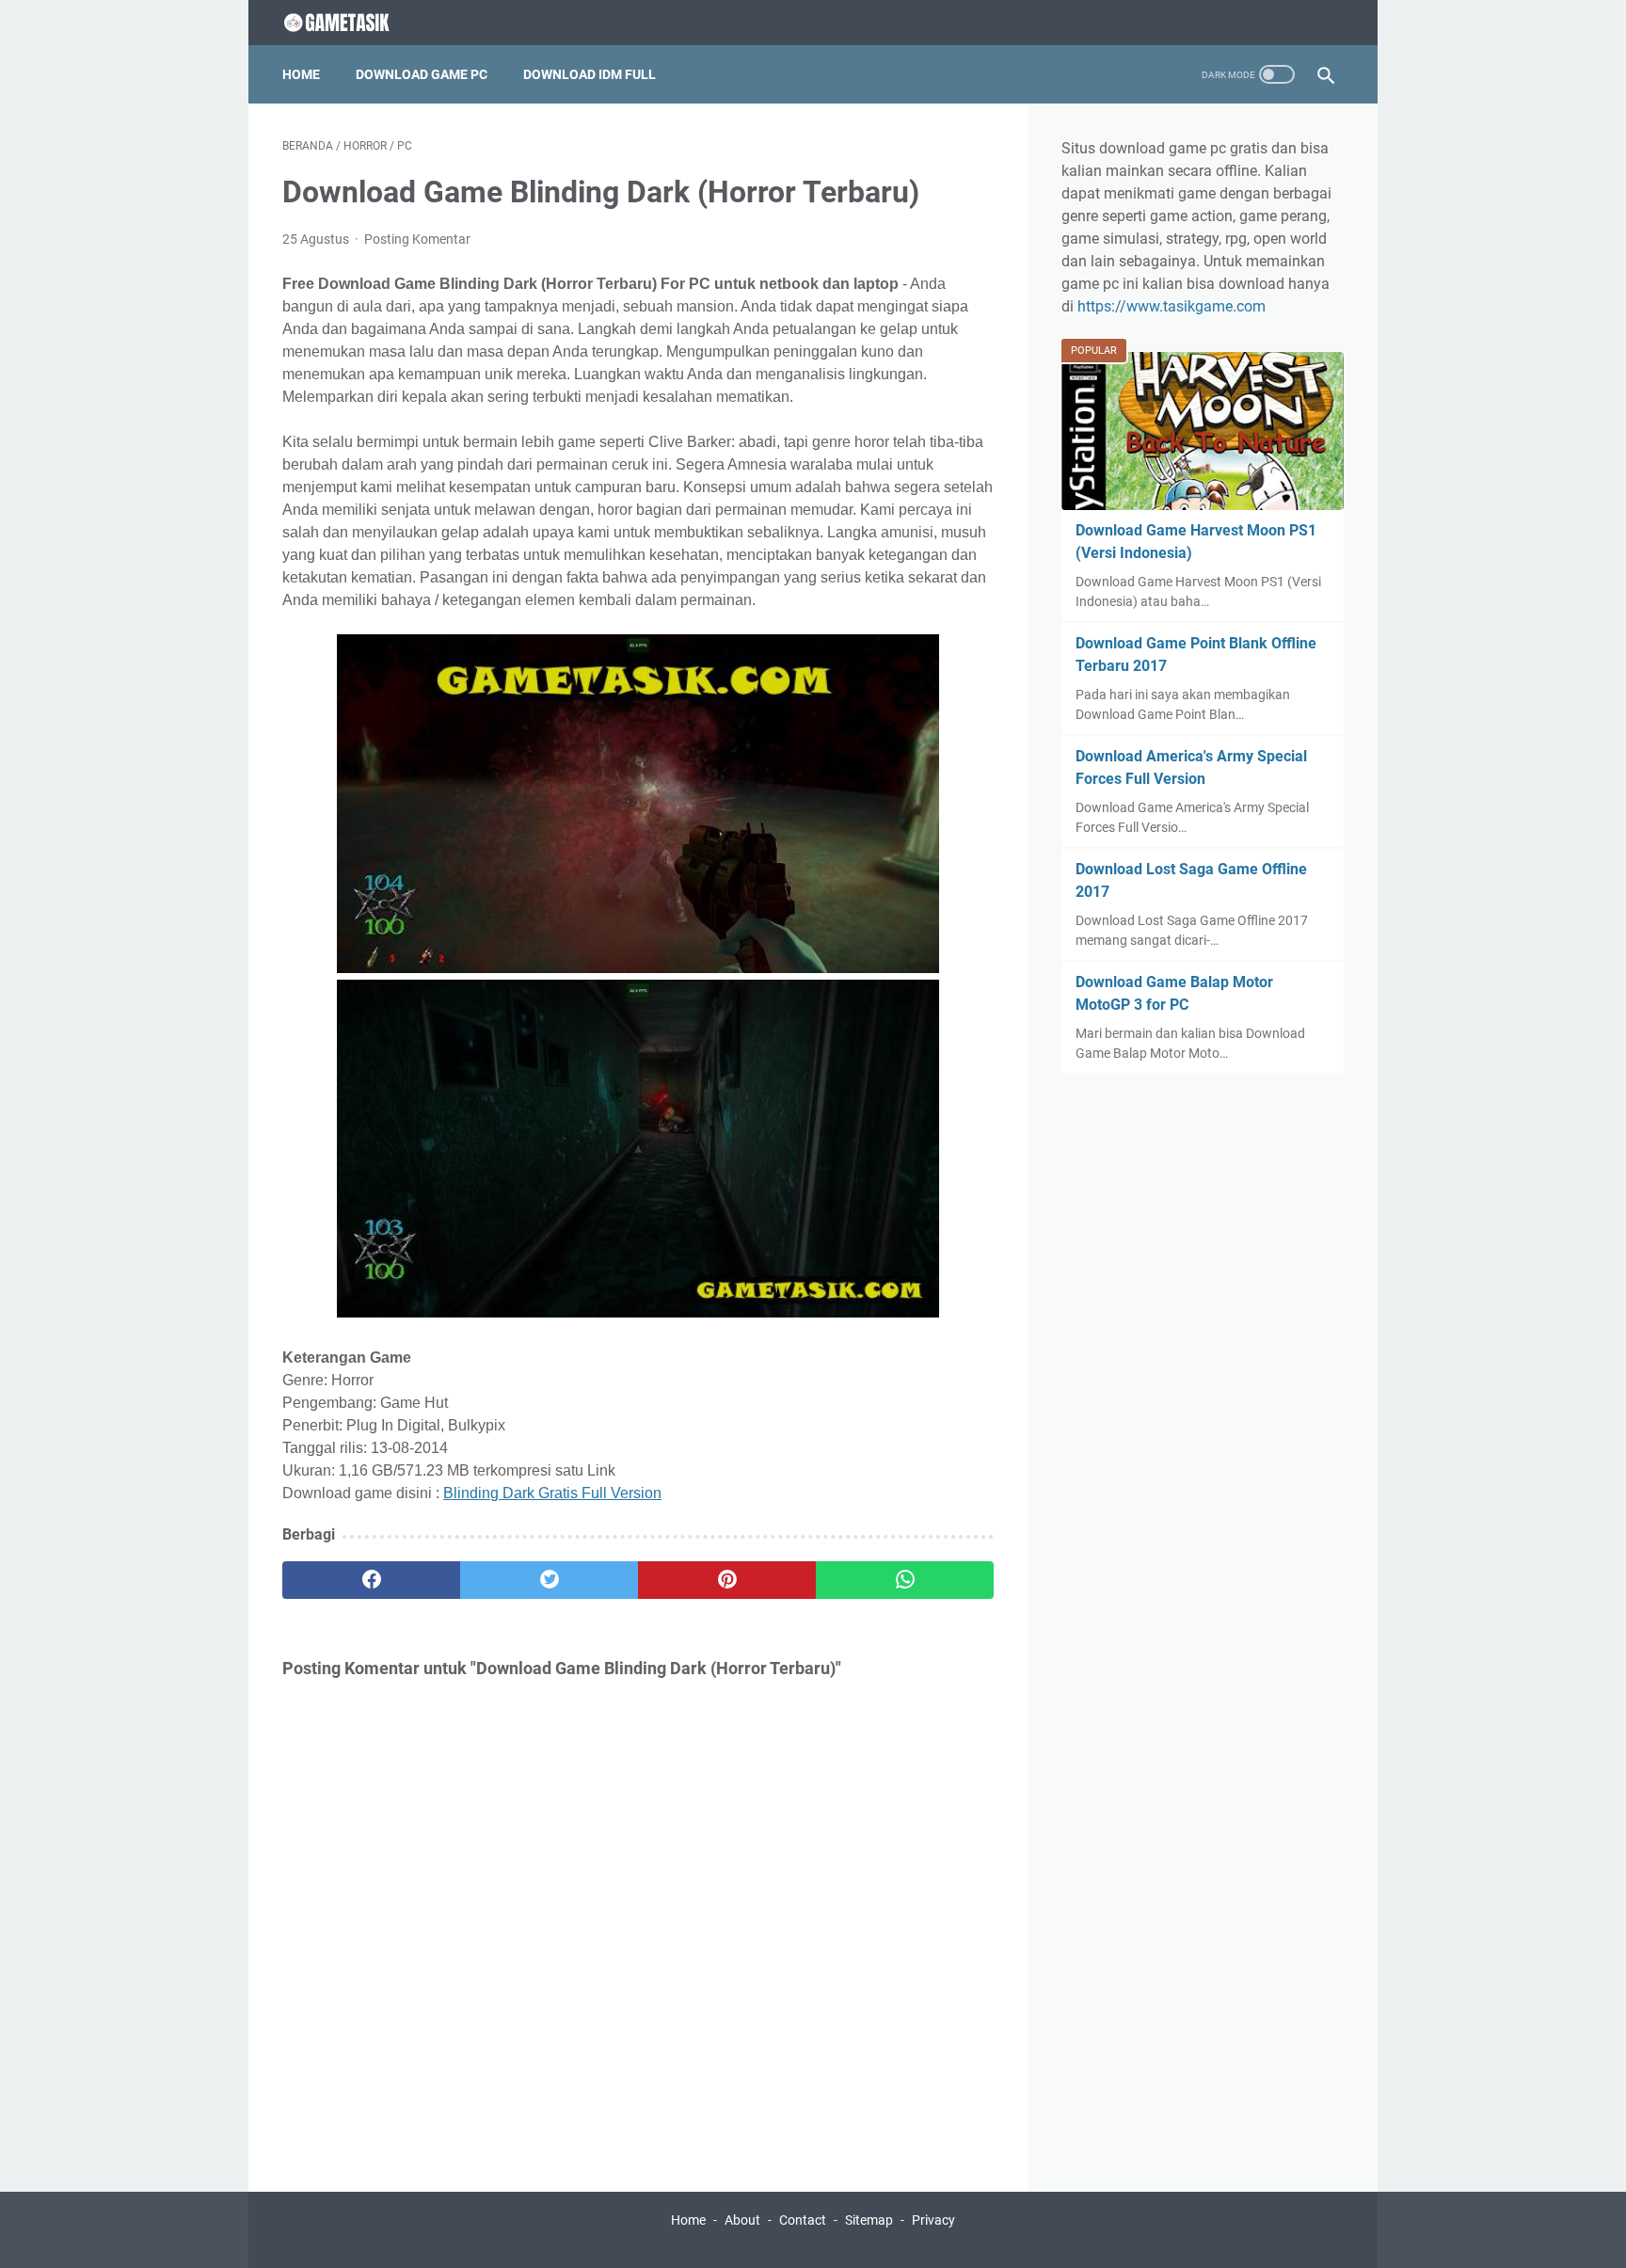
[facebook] (371, 1580)
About (742, 2220)
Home (301, 74)
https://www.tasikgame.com (1172, 306)
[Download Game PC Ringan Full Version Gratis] (353, 23)
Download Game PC (422, 74)
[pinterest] (727, 1580)
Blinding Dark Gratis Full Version (552, 1493)
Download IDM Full (590, 74)
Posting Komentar (417, 239)
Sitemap (869, 2220)
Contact (803, 2220)
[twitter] (549, 1580)
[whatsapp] (905, 1580)
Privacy (933, 2220)
